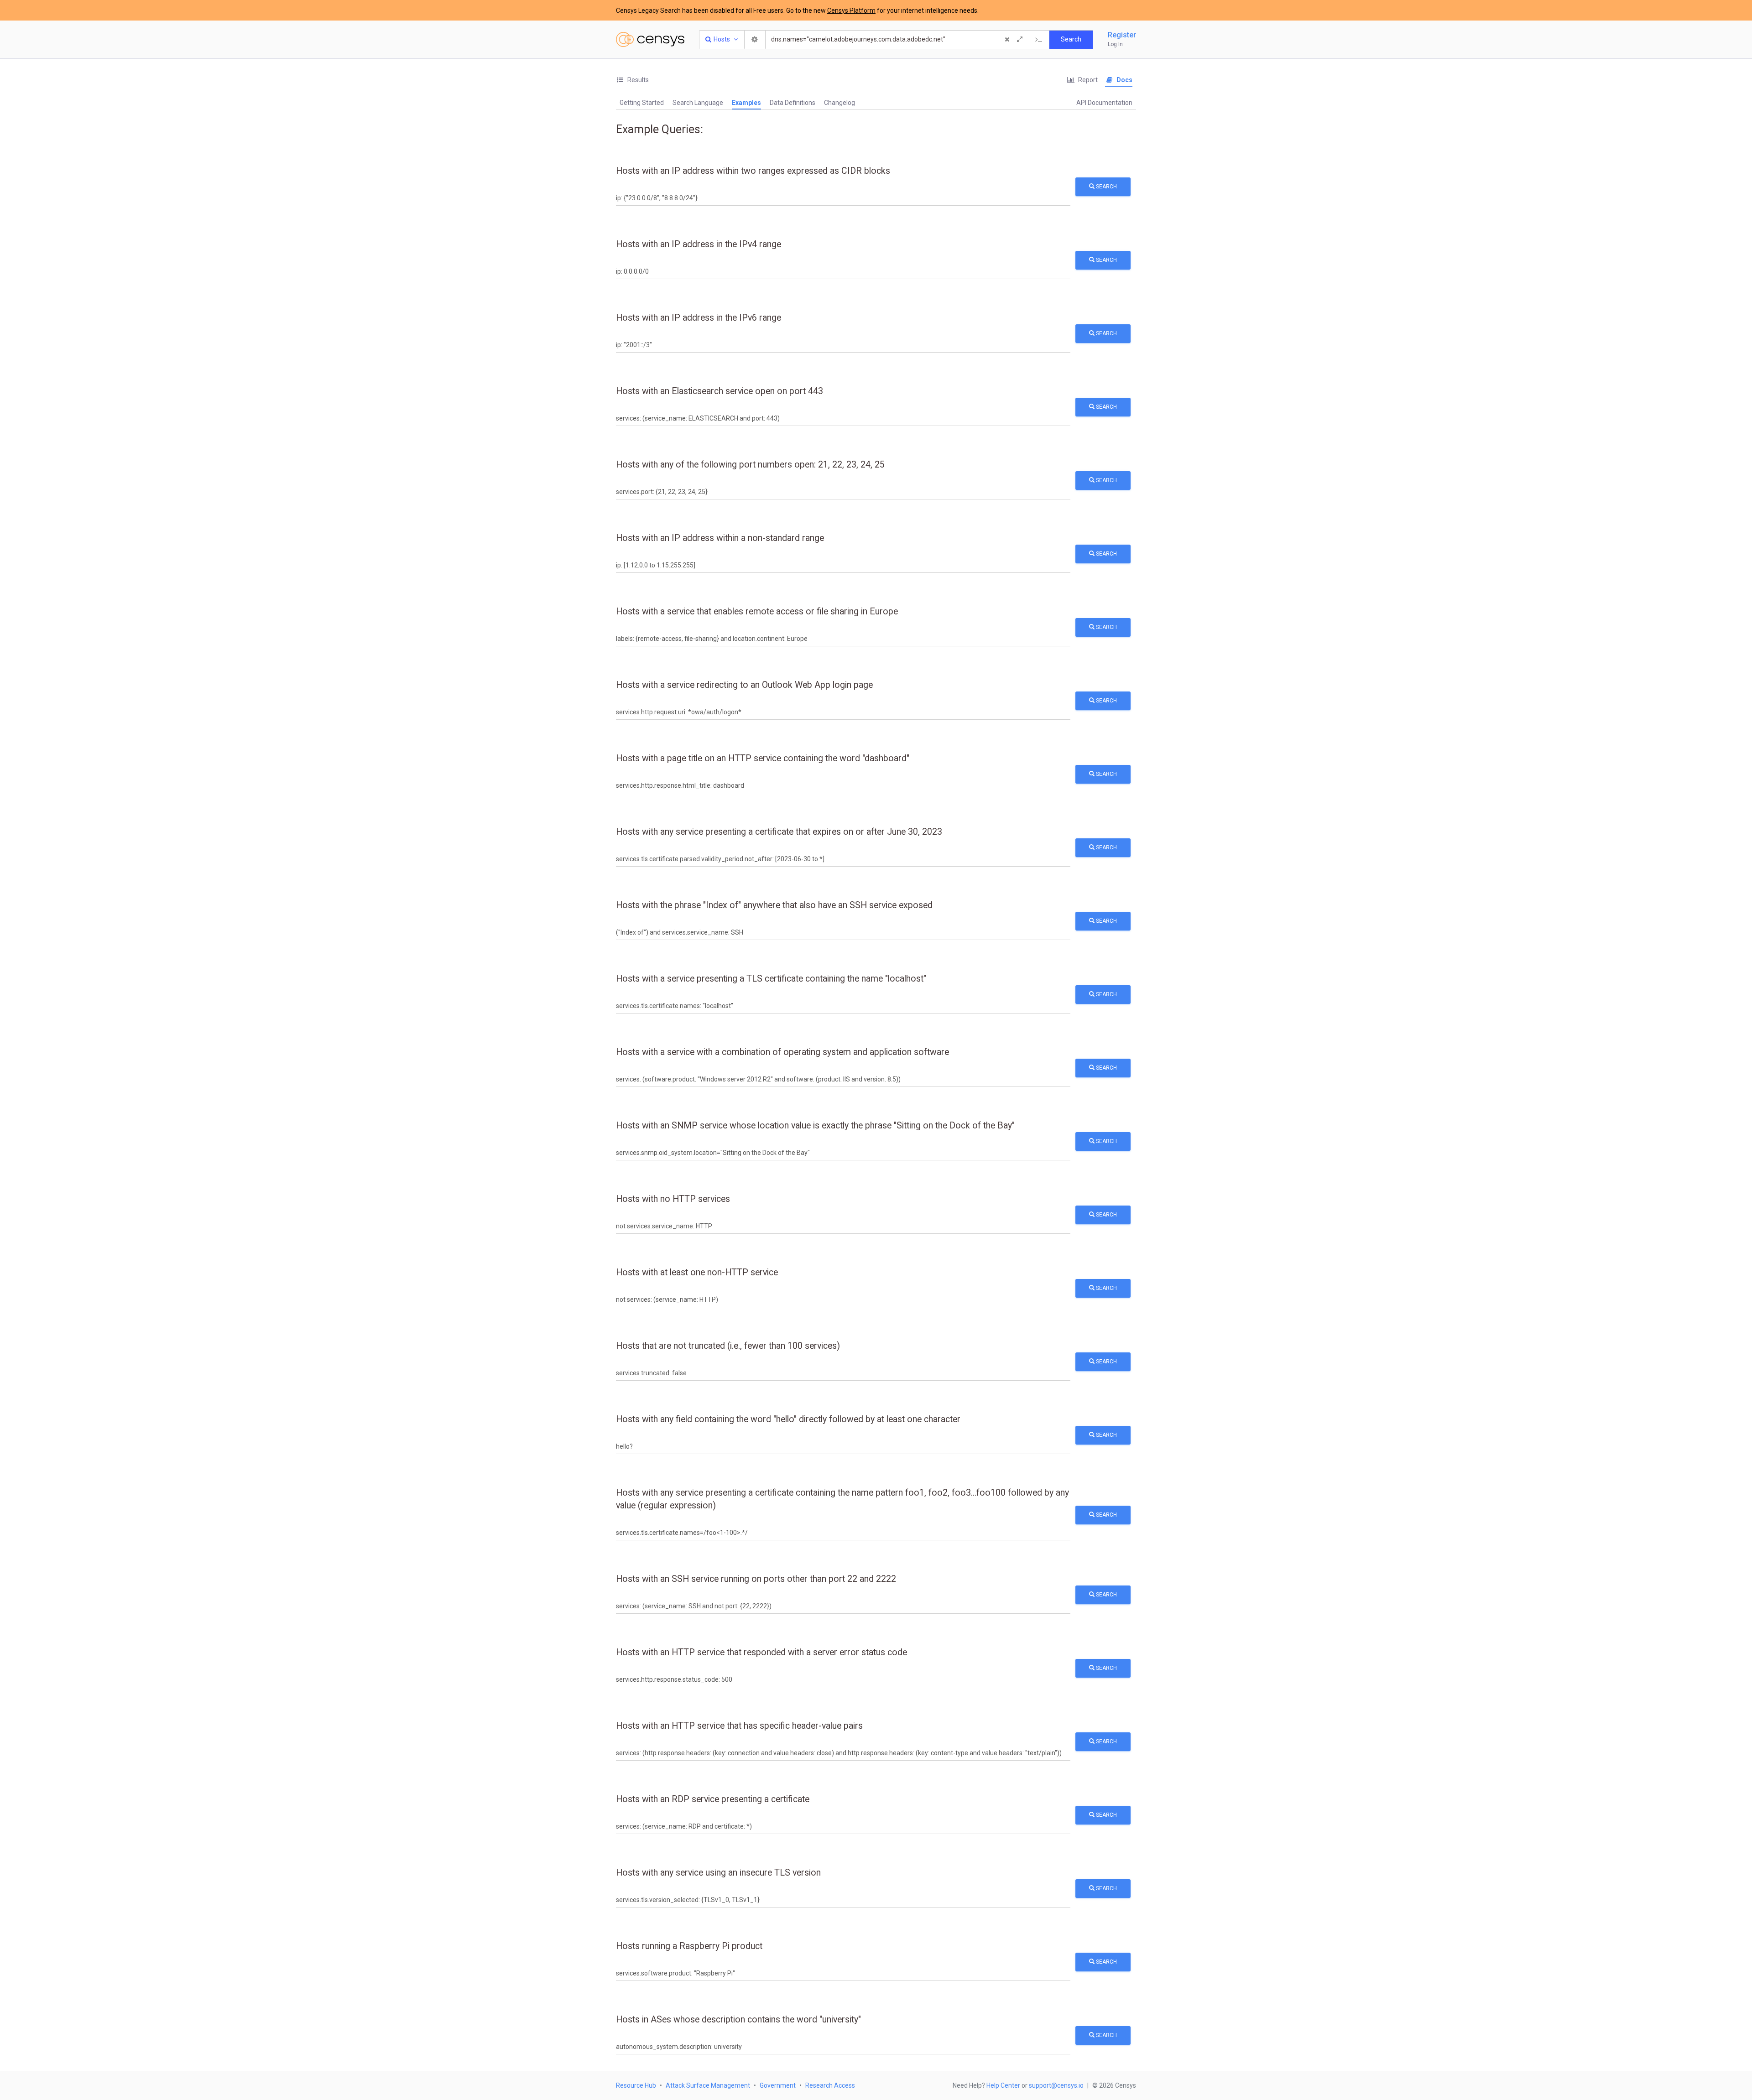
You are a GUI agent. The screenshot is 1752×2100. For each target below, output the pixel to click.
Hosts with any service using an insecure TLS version (718, 1873)
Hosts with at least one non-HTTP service (697, 1272)
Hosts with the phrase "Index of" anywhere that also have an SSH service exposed (774, 905)
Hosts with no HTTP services (673, 1199)
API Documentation (1104, 103)
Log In (1115, 44)
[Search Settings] (755, 40)
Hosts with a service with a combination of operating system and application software (782, 1052)
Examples (746, 103)
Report (1087, 80)
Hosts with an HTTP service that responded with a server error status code (761, 1652)
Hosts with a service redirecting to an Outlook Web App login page (744, 685)
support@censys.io (1056, 2085)
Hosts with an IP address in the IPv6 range (699, 318)
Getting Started (642, 103)
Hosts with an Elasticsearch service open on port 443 (720, 391)
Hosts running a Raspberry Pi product (689, 1946)
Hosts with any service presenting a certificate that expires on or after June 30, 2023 (779, 832)
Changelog (839, 103)
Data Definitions (793, 103)
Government (778, 2085)
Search (1106, 187)
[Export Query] (1039, 40)
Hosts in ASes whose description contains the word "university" (738, 2019)
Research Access (830, 2085)
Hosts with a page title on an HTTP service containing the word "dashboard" (763, 758)
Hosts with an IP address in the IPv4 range (699, 244)
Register (1122, 35)
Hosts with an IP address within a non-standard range (720, 538)
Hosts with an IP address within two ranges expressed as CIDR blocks (753, 171)
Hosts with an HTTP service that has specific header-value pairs (739, 1726)
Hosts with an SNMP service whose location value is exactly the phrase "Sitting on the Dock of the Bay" (815, 1125)
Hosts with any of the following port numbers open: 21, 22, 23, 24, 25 (750, 465)
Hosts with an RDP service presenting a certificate (713, 1799)
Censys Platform (851, 10)
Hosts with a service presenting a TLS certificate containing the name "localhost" (771, 979)
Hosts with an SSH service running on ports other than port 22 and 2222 (756, 1579)
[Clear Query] (1007, 40)
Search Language (698, 103)
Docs (1124, 80)
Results (637, 80)
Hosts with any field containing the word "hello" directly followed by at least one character (788, 1419)
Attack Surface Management (708, 2085)
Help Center (1003, 2085)
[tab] (632, 80)
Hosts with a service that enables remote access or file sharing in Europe (757, 611)
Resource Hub (636, 2085)
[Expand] (1020, 40)
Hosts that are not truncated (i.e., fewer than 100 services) (728, 1346)
